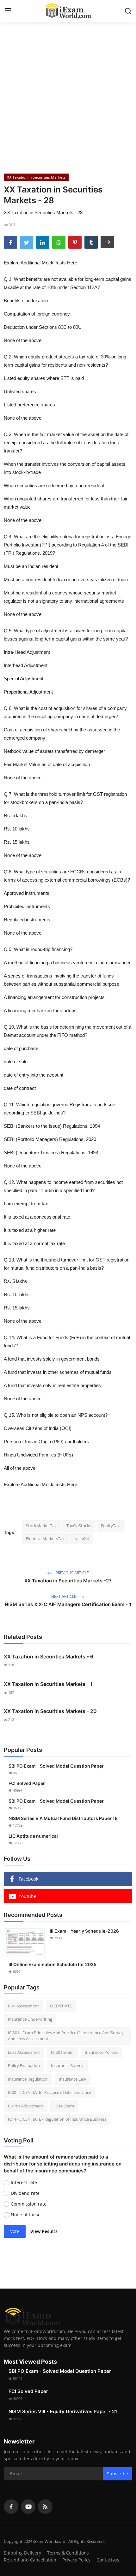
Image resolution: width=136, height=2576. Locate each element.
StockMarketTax (41, 1526)
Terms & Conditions (68, 2553)
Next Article (64, 1596)
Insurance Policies (102, 2052)
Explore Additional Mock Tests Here (40, 263)
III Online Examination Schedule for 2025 (53, 1964)
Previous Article (72, 1573)
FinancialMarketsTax (45, 1539)
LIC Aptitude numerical (33, 1836)
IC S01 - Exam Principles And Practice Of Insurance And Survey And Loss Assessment (66, 2036)
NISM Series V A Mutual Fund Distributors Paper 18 (63, 1818)
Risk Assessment (23, 2006)
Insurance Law (72, 2079)
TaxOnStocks (79, 1526)
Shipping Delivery (22, 2553)
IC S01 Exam (62, 2052)
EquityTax (110, 1526)
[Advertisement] (68, 95)
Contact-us (108, 2560)
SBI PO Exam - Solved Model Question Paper (56, 1766)
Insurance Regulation (28, 2079)
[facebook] (11, 2507)
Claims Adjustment (26, 2106)
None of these (26, 2215)
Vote (15, 2231)
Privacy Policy (76, 2560)
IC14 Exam (64, 2106)
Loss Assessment (24, 2052)
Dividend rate (25, 2193)
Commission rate (29, 2204)
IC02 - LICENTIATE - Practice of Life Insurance (49, 2092)
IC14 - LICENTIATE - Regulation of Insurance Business (57, 2119)
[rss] (45, 2507)
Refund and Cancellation (30, 2560)
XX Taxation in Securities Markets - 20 (50, 1711)
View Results (44, 2231)
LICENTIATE (61, 2006)
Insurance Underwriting (30, 2019)
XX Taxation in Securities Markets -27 (68, 1581)
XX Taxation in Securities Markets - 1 (48, 1684)
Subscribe (117, 2474)
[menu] (8, 11)
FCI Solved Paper (27, 1783)
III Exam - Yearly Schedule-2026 (84, 1931)
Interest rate (24, 2182)
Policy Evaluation (24, 2065)
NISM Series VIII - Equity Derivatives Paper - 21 (63, 2411)
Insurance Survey (67, 2065)
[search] (128, 11)
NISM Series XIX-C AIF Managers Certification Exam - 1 (68, 1604)
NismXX (82, 1539)
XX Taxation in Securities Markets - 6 (49, 1657)
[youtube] (28, 2507)
